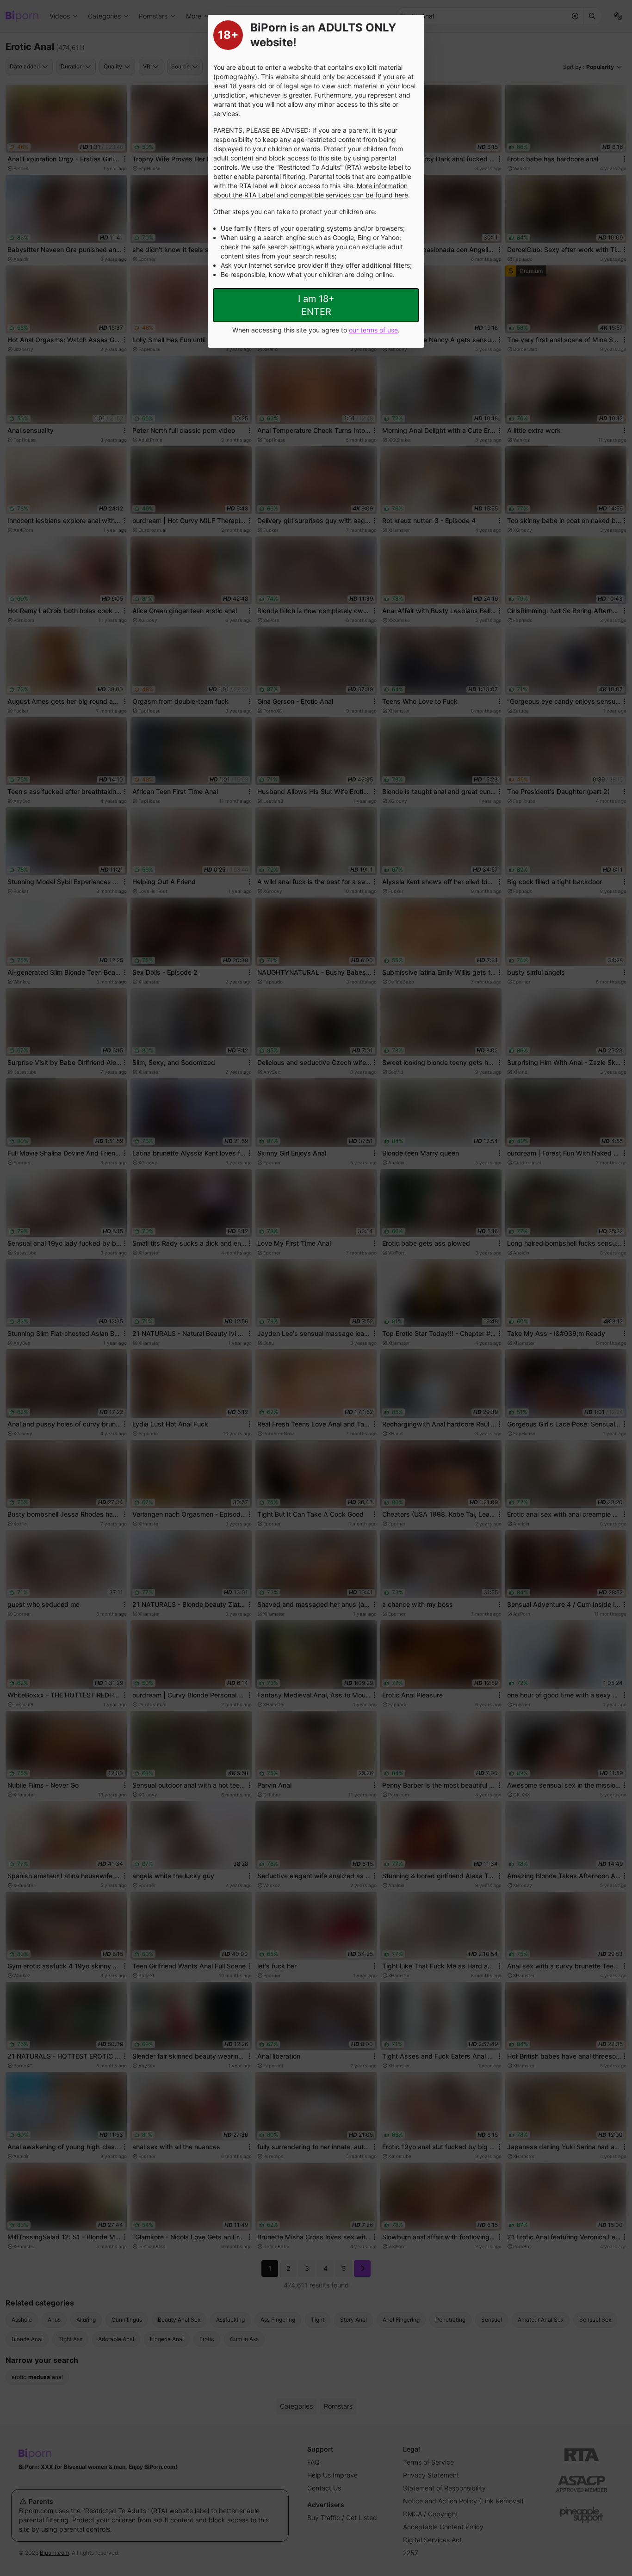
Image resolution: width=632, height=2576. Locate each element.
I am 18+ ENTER (316, 305)
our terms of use (373, 330)
